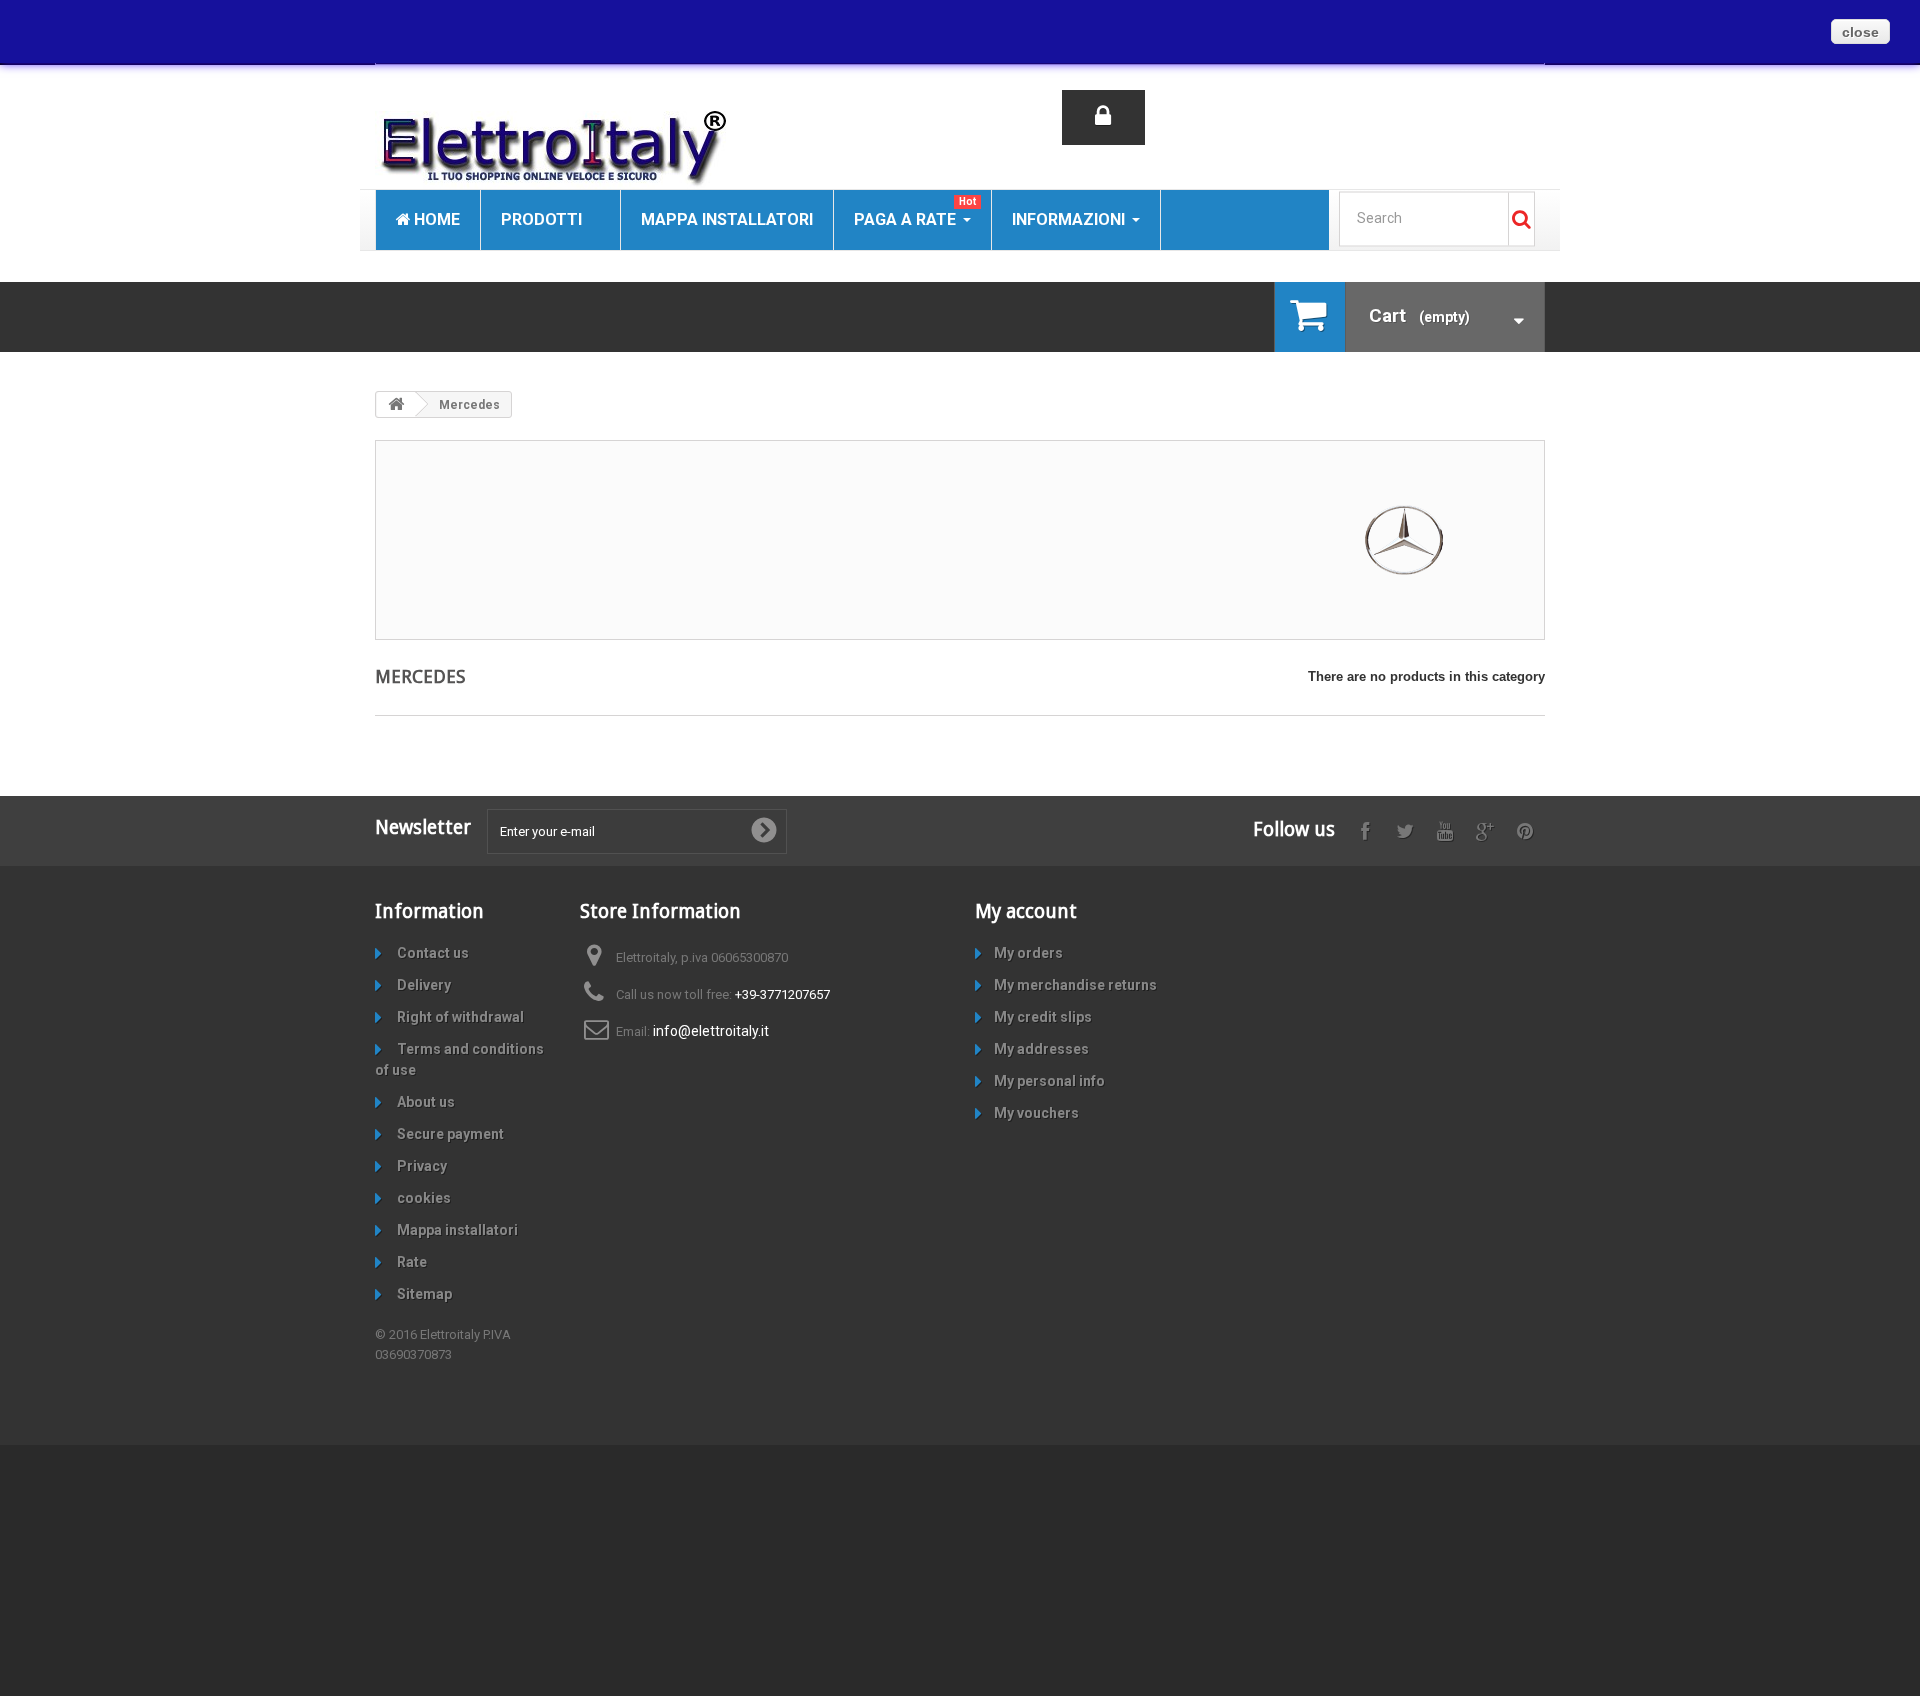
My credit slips (1043, 1017)
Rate (410, 1262)
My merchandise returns (1075, 985)
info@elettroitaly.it (711, 1031)
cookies (422, 1198)
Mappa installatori (456, 1230)
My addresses (1041, 1049)
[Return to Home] (396, 404)
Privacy (420, 1166)
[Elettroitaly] (560, 150)
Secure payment (449, 1134)
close (1860, 32)
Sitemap (423, 1294)
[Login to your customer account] (1103, 117)
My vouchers (1036, 1113)
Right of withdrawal (459, 1017)
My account (1026, 911)
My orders (1028, 953)
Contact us (431, 953)
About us (424, 1102)
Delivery (422, 985)
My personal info (1049, 1081)
